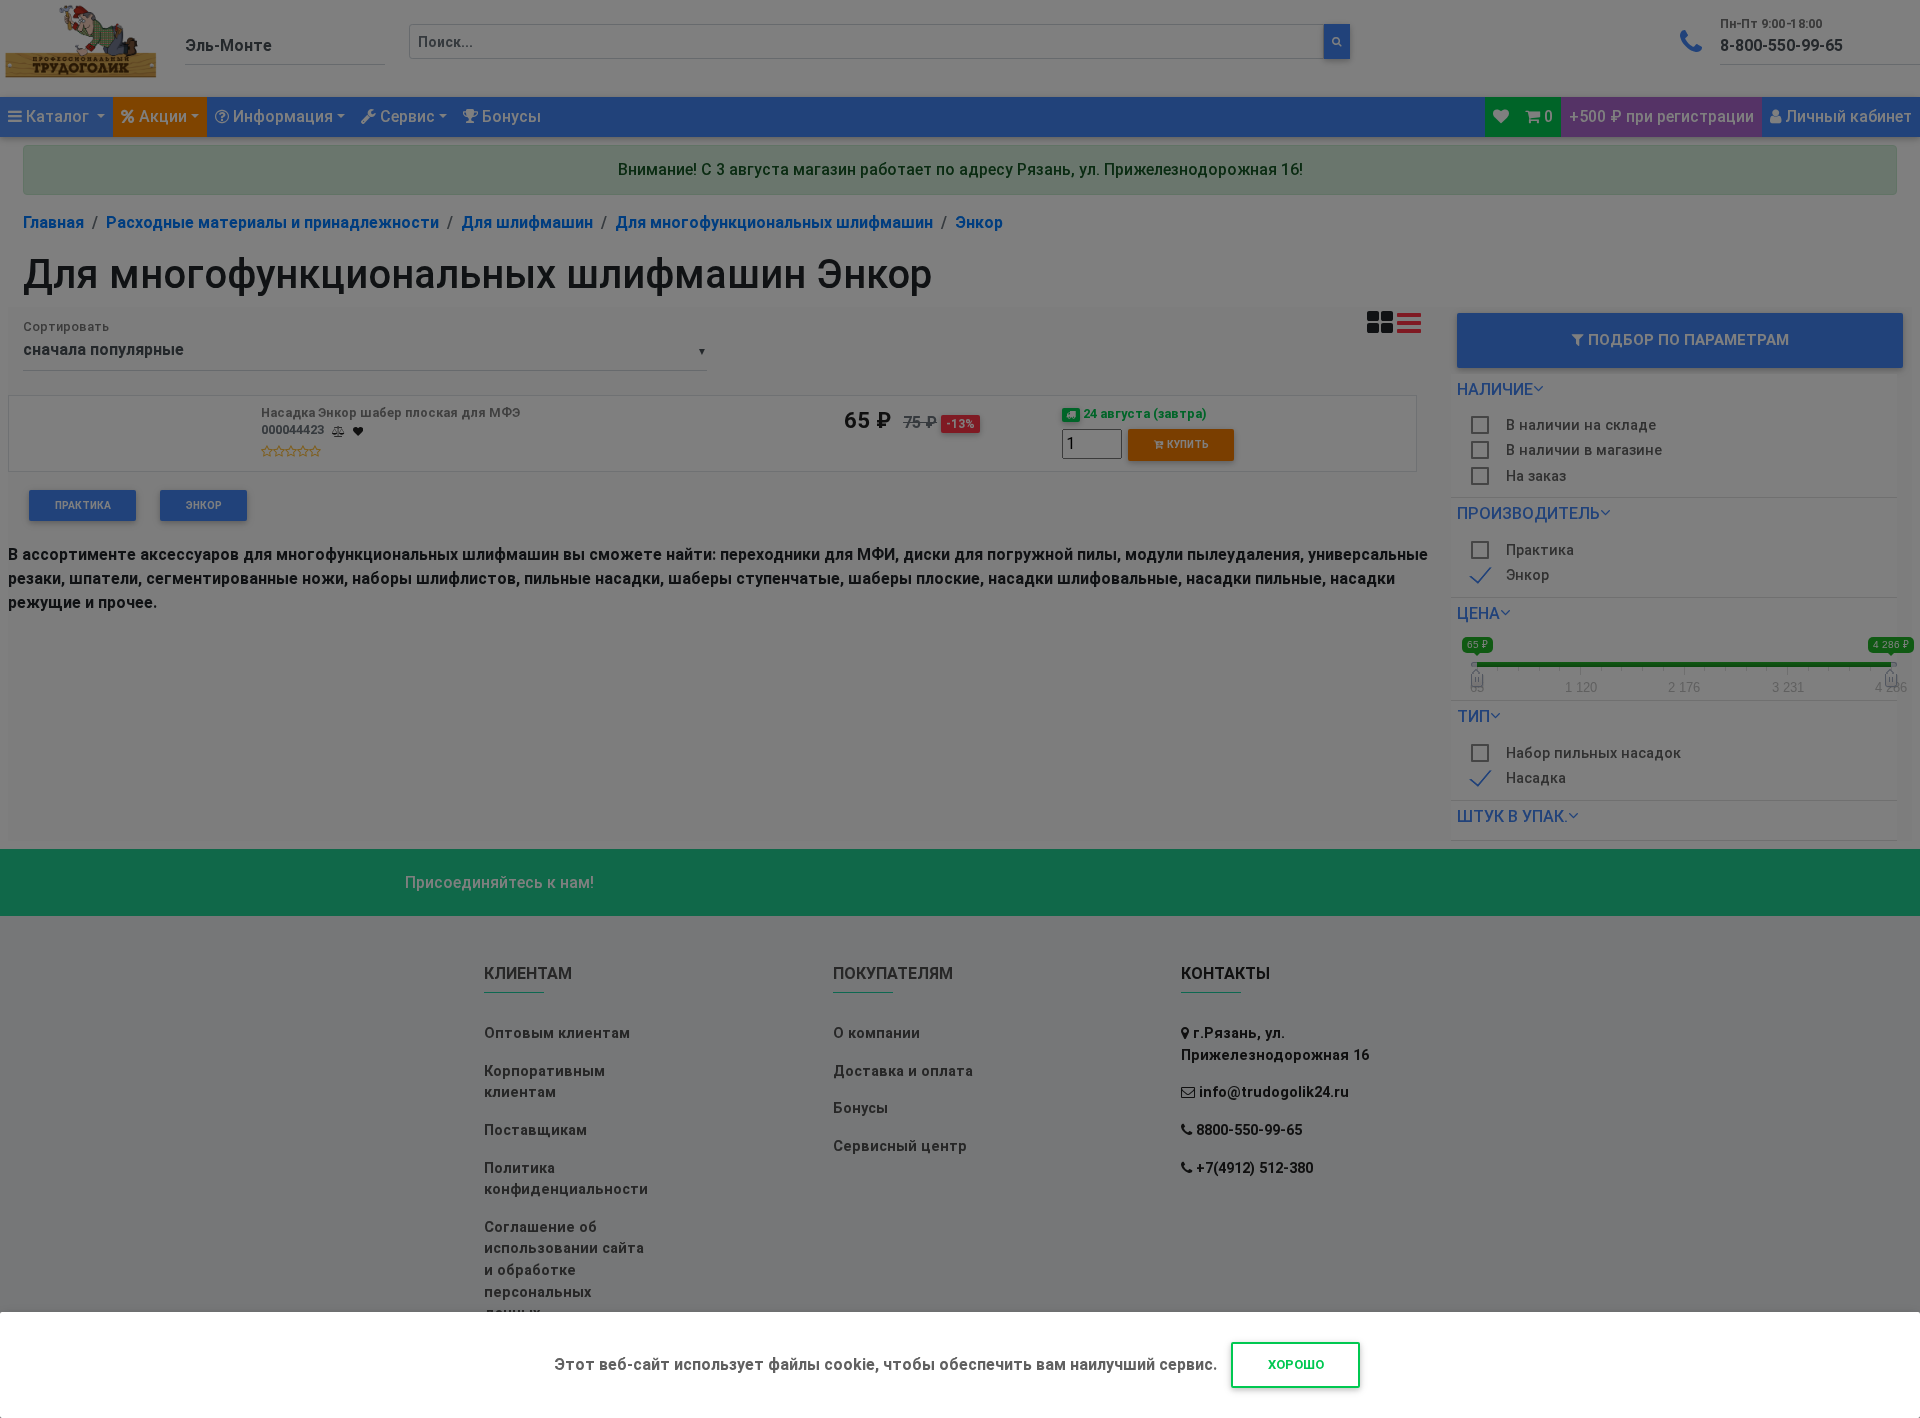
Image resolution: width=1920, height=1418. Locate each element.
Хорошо (1296, 1364)
